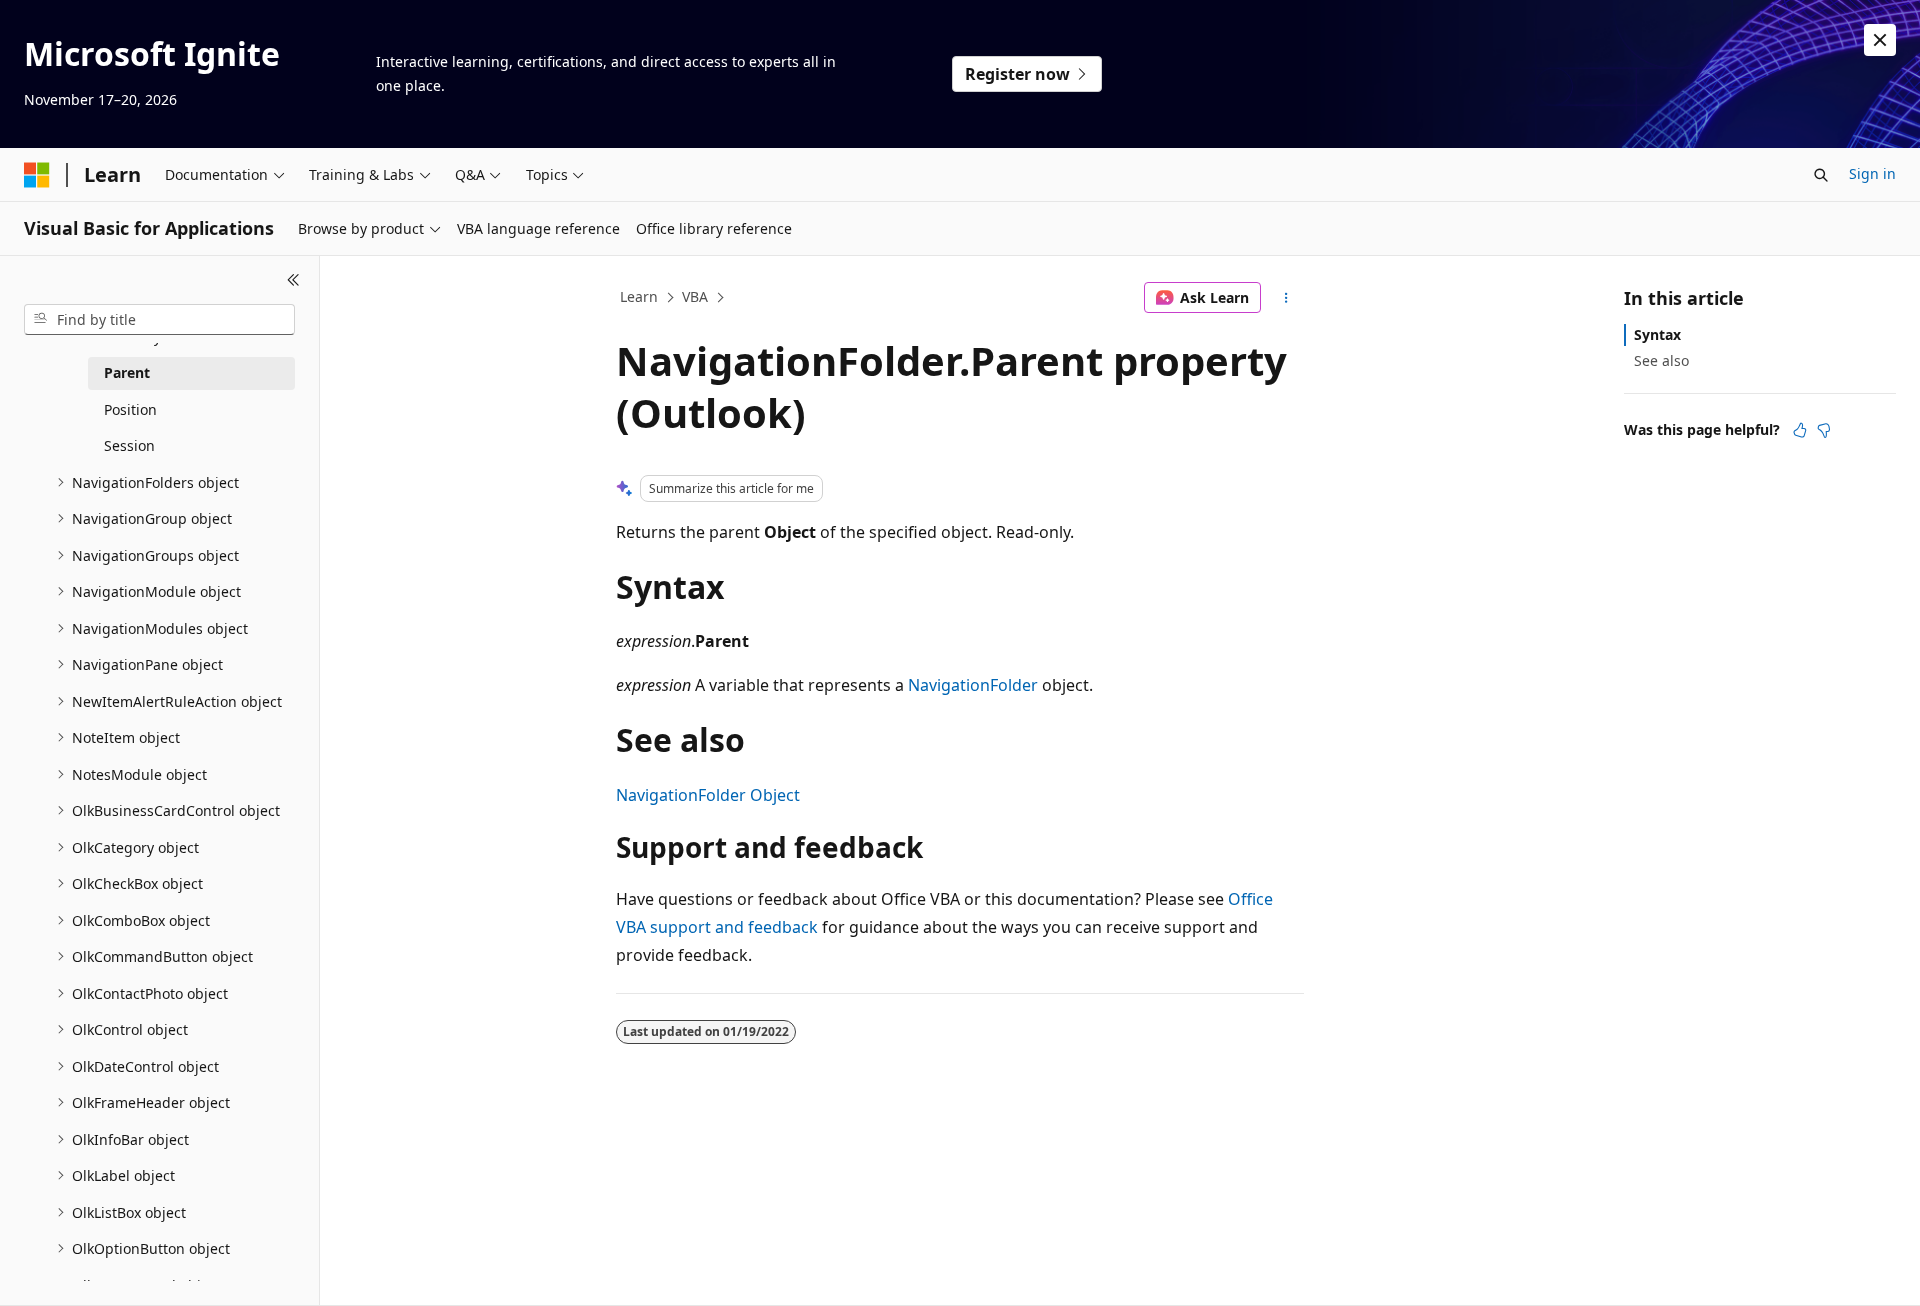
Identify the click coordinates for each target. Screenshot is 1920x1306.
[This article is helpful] (1800, 430)
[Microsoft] (37, 175)
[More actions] (1286, 298)
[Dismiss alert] (1880, 40)
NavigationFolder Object (708, 795)
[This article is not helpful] (1824, 430)
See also (1661, 360)
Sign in (1872, 173)
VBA (695, 296)
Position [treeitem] (130, 409)
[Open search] (1821, 175)
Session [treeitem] (129, 445)
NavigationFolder (973, 685)
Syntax (1657, 334)
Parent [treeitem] (127, 372)
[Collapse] (293, 280)
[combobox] (159, 320)
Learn (639, 296)
